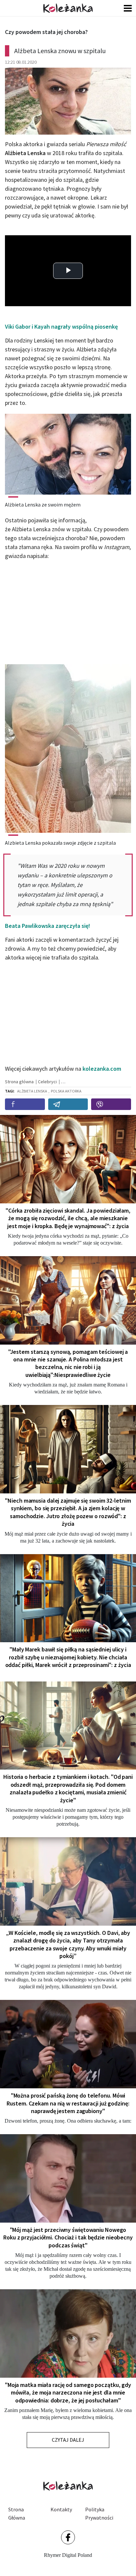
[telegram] (68, 1104)
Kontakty (61, 2509)
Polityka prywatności (99, 2514)
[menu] (128, 8)
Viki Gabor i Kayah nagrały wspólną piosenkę (61, 326)
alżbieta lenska (32, 1091)
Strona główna (17, 2514)
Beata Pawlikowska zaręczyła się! (48, 926)
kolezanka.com (102, 1069)
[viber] (111, 1104)
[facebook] (25, 1104)
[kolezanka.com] (68, 8)
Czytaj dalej (68, 2440)
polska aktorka (66, 1091)
